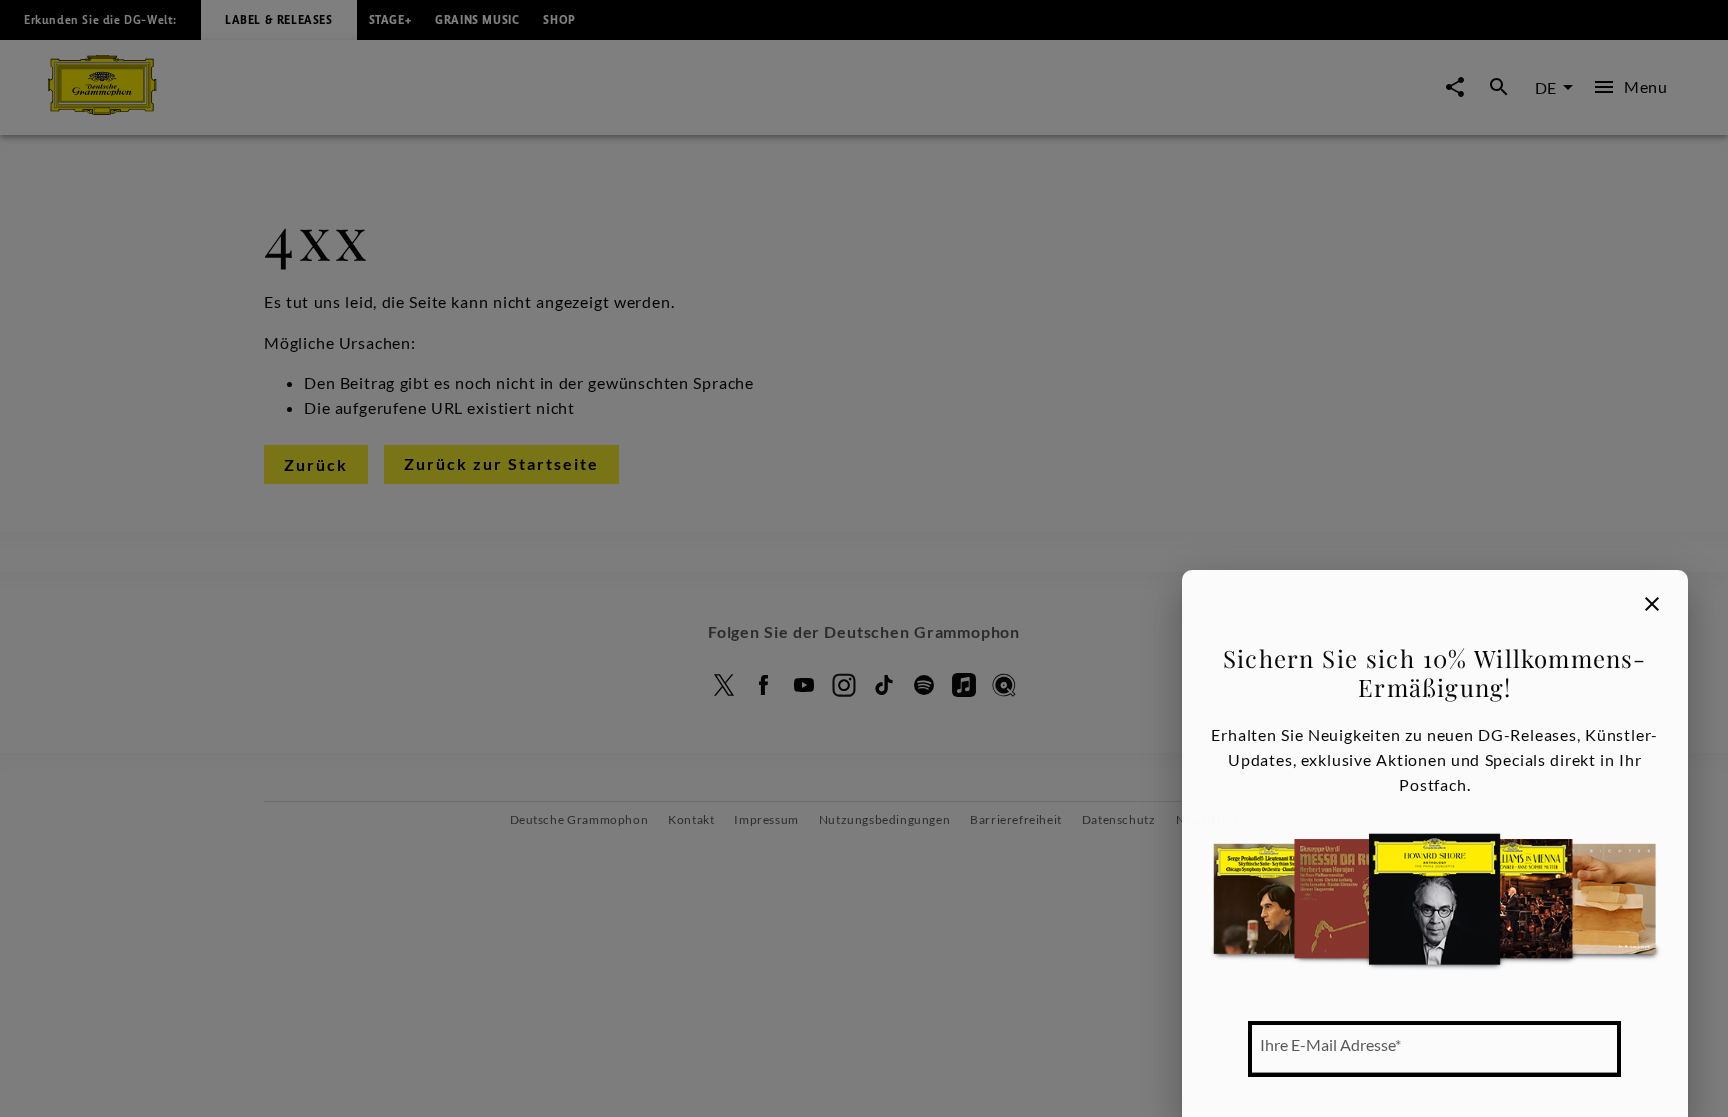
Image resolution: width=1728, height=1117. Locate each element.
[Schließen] (1652, 604)
